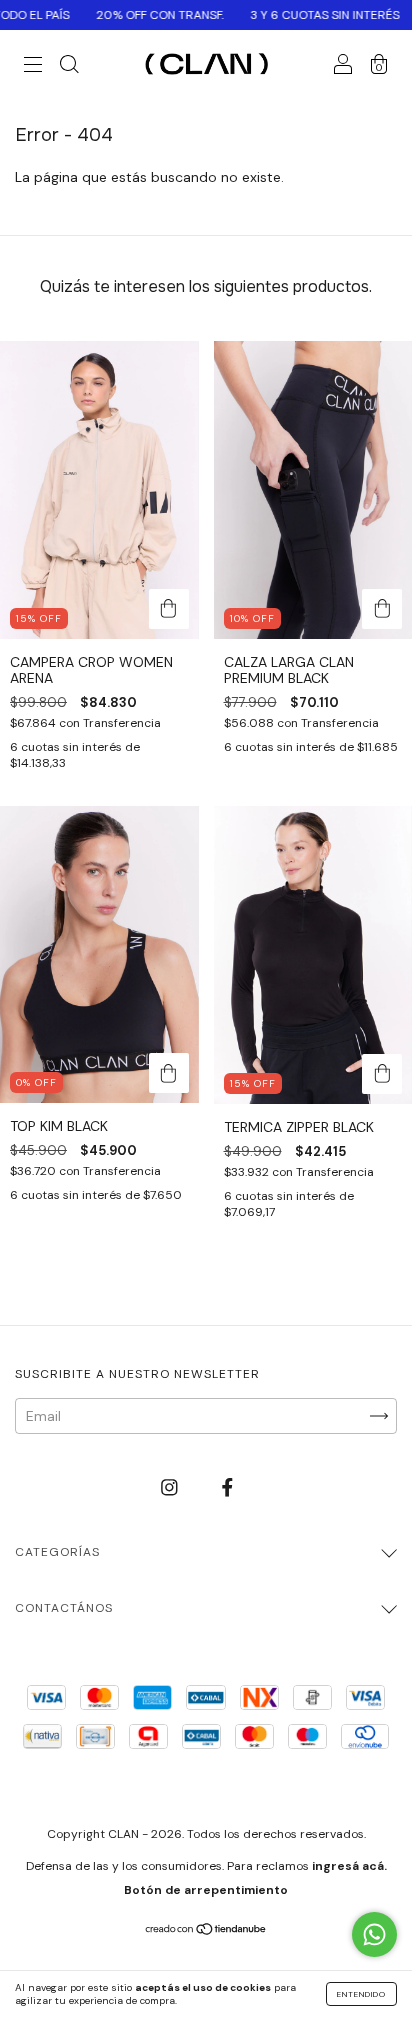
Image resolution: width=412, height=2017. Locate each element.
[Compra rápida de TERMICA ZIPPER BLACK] (382, 1074)
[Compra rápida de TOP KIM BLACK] (169, 1073)
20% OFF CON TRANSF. (137, 15)
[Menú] (33, 67)
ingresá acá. (349, 1866)
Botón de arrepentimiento (206, 1890)
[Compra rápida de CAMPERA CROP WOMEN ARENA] (169, 609)
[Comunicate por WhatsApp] (374, 1934)
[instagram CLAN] (171, 1487)
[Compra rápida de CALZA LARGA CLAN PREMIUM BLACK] (382, 609)
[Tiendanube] (206, 1931)
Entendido (361, 1994)
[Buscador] (69, 67)
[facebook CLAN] (227, 1487)
